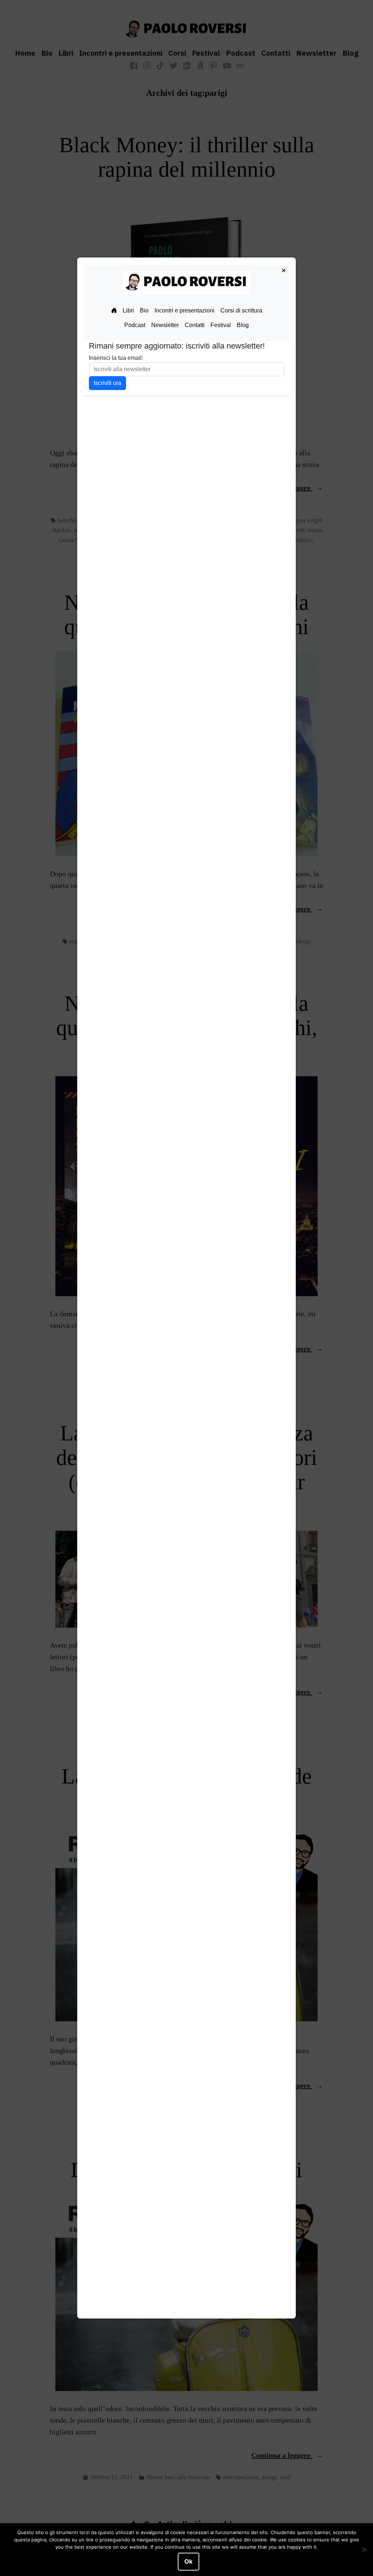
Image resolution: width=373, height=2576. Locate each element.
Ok (189, 2561)
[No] (364, 2550)
